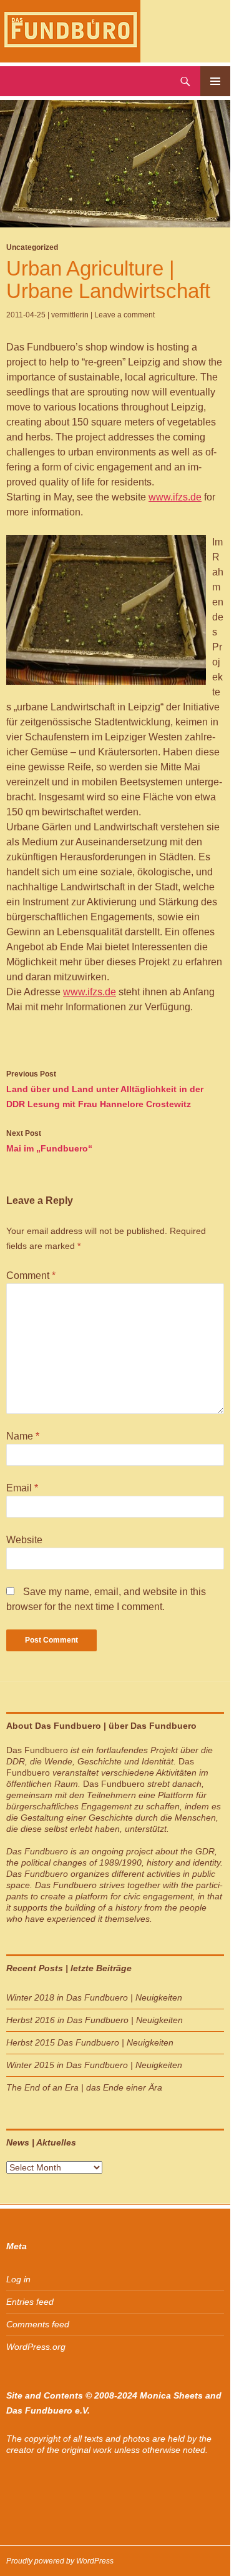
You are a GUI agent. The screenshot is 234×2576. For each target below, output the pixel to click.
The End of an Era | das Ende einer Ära (84, 2087)
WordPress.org (36, 2347)
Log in (18, 2279)
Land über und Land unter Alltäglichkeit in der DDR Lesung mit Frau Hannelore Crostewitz (105, 1089)
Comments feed (38, 2324)
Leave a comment (124, 315)
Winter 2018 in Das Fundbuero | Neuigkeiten (94, 1997)
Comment (31, 1276)
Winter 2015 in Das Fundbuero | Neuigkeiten (94, 2065)
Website (24, 1540)
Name (23, 1436)
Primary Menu (215, 81)
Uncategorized (32, 247)
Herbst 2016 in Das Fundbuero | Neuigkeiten (95, 2020)
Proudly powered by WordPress (60, 2561)
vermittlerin (70, 315)
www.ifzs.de (175, 497)
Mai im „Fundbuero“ (49, 1141)
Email (22, 1488)
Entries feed (30, 2302)
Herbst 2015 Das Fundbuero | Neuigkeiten (90, 2042)
